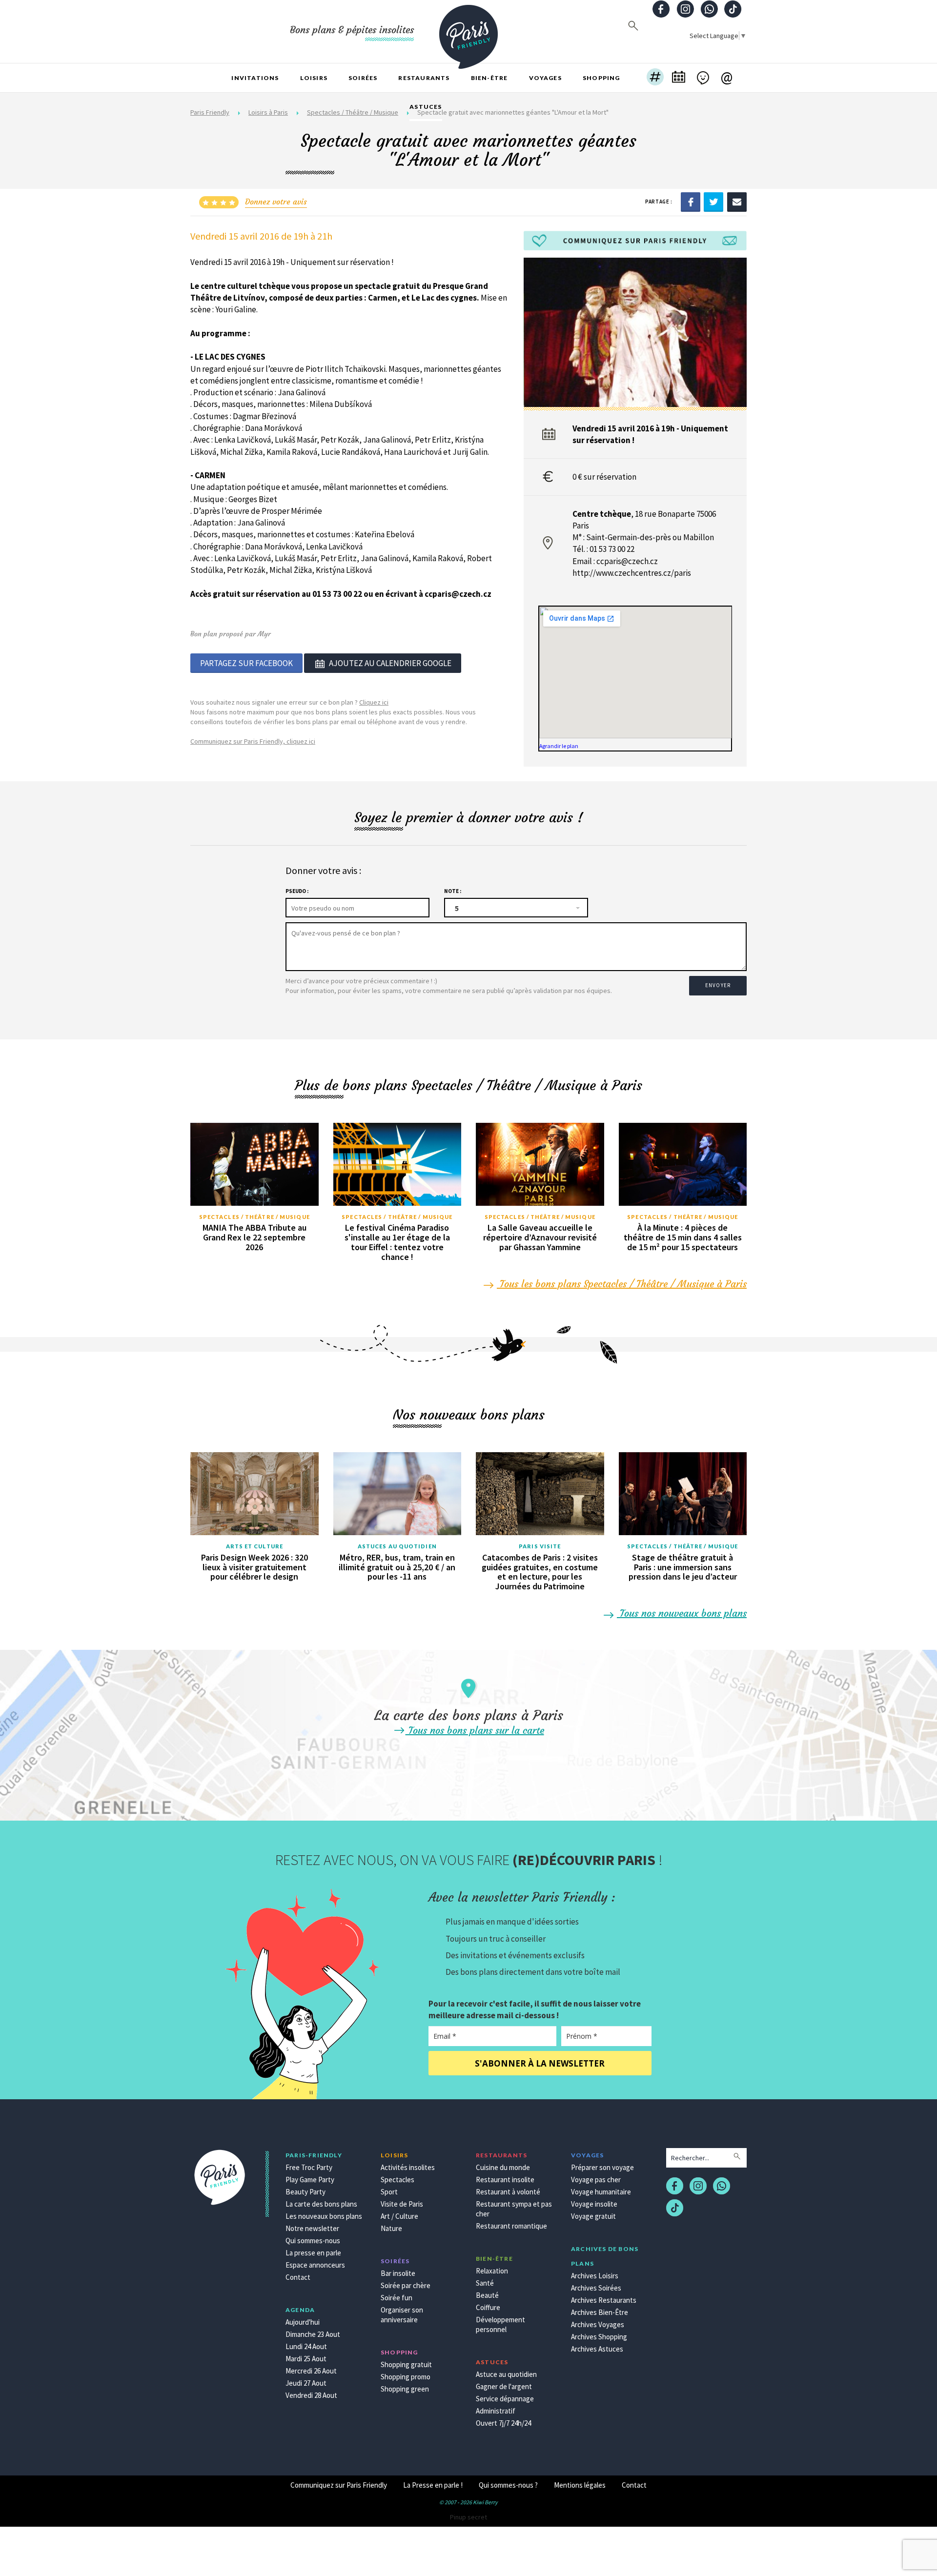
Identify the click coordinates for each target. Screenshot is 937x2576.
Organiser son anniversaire (402, 2315)
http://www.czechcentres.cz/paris (632, 573)
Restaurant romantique (511, 2226)
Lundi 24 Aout (306, 2346)
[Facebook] (691, 202)
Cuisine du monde (503, 2167)
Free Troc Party (309, 2167)
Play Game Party (310, 2180)
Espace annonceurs (315, 2265)
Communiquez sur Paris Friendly (339, 2485)
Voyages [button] (545, 78)
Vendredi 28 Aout (311, 2395)
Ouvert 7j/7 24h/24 (503, 2423)
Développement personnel (500, 2324)
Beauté (487, 2295)
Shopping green (405, 2389)
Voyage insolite (594, 2204)
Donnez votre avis (276, 202)
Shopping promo (406, 2377)
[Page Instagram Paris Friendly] (685, 10)
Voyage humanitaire (601, 2192)
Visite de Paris (402, 2204)
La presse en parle (313, 2253)
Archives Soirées (596, 2288)
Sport (389, 2192)
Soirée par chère (406, 2285)
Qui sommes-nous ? (508, 2485)
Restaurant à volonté (508, 2192)
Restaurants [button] (424, 78)
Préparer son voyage (602, 2167)
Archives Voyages (598, 2324)
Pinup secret (468, 2517)
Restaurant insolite (505, 2180)
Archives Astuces (597, 2349)
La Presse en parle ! (433, 2485)
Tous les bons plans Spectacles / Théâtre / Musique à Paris (622, 1284)
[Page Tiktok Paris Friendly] (733, 10)
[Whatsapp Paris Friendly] (709, 10)
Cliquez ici (374, 702)
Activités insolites (408, 2167)
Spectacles (397, 2180)
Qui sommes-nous (313, 2241)
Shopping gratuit (406, 2364)
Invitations (255, 78)
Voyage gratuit (593, 2216)
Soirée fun (397, 2298)
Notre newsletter (312, 2228)
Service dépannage (505, 2399)
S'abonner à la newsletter (540, 2063)
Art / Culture (399, 2216)
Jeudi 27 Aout (306, 2383)
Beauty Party (306, 2192)
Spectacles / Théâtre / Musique (255, 1217)
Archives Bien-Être (600, 2312)
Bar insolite (398, 2273)
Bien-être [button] (489, 78)
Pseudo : (297, 891)
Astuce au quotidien (506, 2374)
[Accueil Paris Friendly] (468, 31)
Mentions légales (580, 2485)
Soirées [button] (363, 78)
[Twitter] (713, 202)
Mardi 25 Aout (306, 2359)
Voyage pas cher (596, 2180)
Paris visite (540, 1546)
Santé (485, 2283)
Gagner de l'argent (504, 2386)
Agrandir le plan (559, 746)
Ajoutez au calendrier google (390, 663)
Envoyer (718, 985)
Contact (298, 2277)
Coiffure (488, 2307)
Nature (391, 2228)
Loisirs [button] (314, 78)
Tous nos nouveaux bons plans (682, 1613)
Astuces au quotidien (397, 1546)
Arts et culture (255, 1546)
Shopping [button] (601, 78)
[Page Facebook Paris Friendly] (661, 10)
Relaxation (492, 2271)
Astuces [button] (426, 107)
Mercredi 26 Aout (311, 2371)
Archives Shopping (599, 2337)
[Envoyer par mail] (737, 202)
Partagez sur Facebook (246, 663)
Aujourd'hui (303, 2322)
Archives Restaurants (604, 2300)
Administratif (496, 2411)
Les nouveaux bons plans (324, 2216)
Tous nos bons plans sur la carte (475, 1730)
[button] (655, 78)
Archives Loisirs (595, 2276)
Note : (453, 891)
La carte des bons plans (321, 2204)
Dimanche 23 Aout (313, 2334)
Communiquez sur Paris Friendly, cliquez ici (253, 741)
